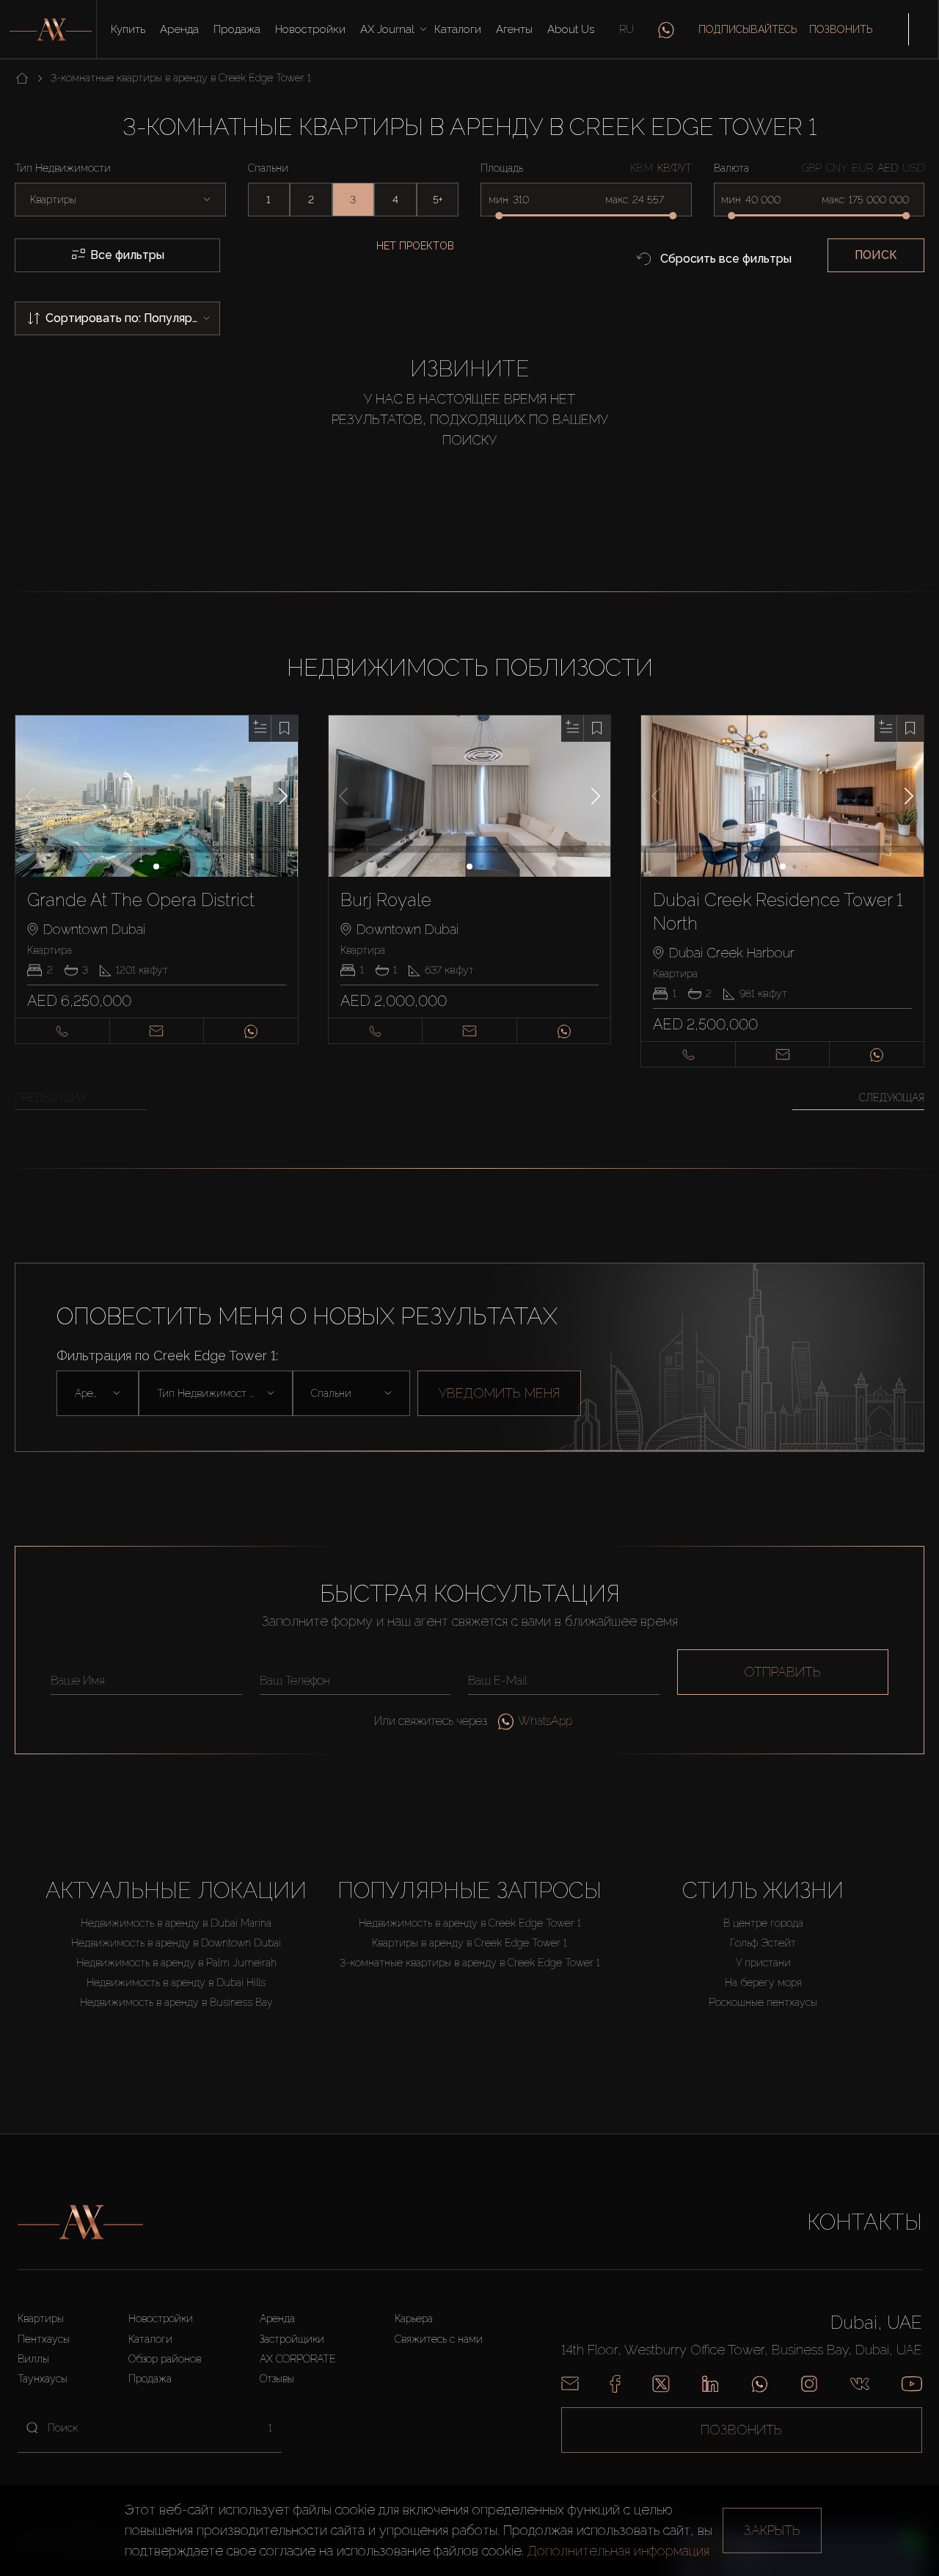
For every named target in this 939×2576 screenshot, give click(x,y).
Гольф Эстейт (763, 1943)
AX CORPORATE (298, 2359)
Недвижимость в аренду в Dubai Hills (176, 1982)
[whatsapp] (666, 29)
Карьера (414, 2318)
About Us (571, 29)
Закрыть (772, 2530)
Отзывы (277, 2379)
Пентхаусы (44, 2339)
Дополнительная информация (618, 2551)
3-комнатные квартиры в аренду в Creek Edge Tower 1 (470, 1963)
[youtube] (912, 2384)
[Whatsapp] (760, 2384)
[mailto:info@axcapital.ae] (570, 2384)
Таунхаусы (43, 2379)
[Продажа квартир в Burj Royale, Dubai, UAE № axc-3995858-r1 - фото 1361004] (470, 796)
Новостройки (310, 29)
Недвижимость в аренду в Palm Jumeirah (176, 1963)
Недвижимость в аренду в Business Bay (176, 2002)
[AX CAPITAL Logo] (80, 2222)
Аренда (179, 29)
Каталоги (458, 29)
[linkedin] (710, 2384)
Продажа (237, 29)
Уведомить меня (499, 1393)
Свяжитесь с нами (439, 2339)
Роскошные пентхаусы (763, 2002)
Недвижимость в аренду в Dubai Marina (176, 1923)
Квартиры (41, 2318)
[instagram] (809, 2384)
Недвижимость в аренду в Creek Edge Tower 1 (470, 1923)
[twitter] (661, 2384)
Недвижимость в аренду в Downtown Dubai (176, 1943)
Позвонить (841, 29)
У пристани (763, 1963)
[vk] (860, 2384)
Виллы (33, 2359)
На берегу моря (763, 1982)
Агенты (514, 29)
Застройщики (292, 2339)
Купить (128, 29)
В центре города (763, 1923)
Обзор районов (165, 2359)
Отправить (782, 1672)
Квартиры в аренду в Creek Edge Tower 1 (469, 1943)
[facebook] (615, 2384)
